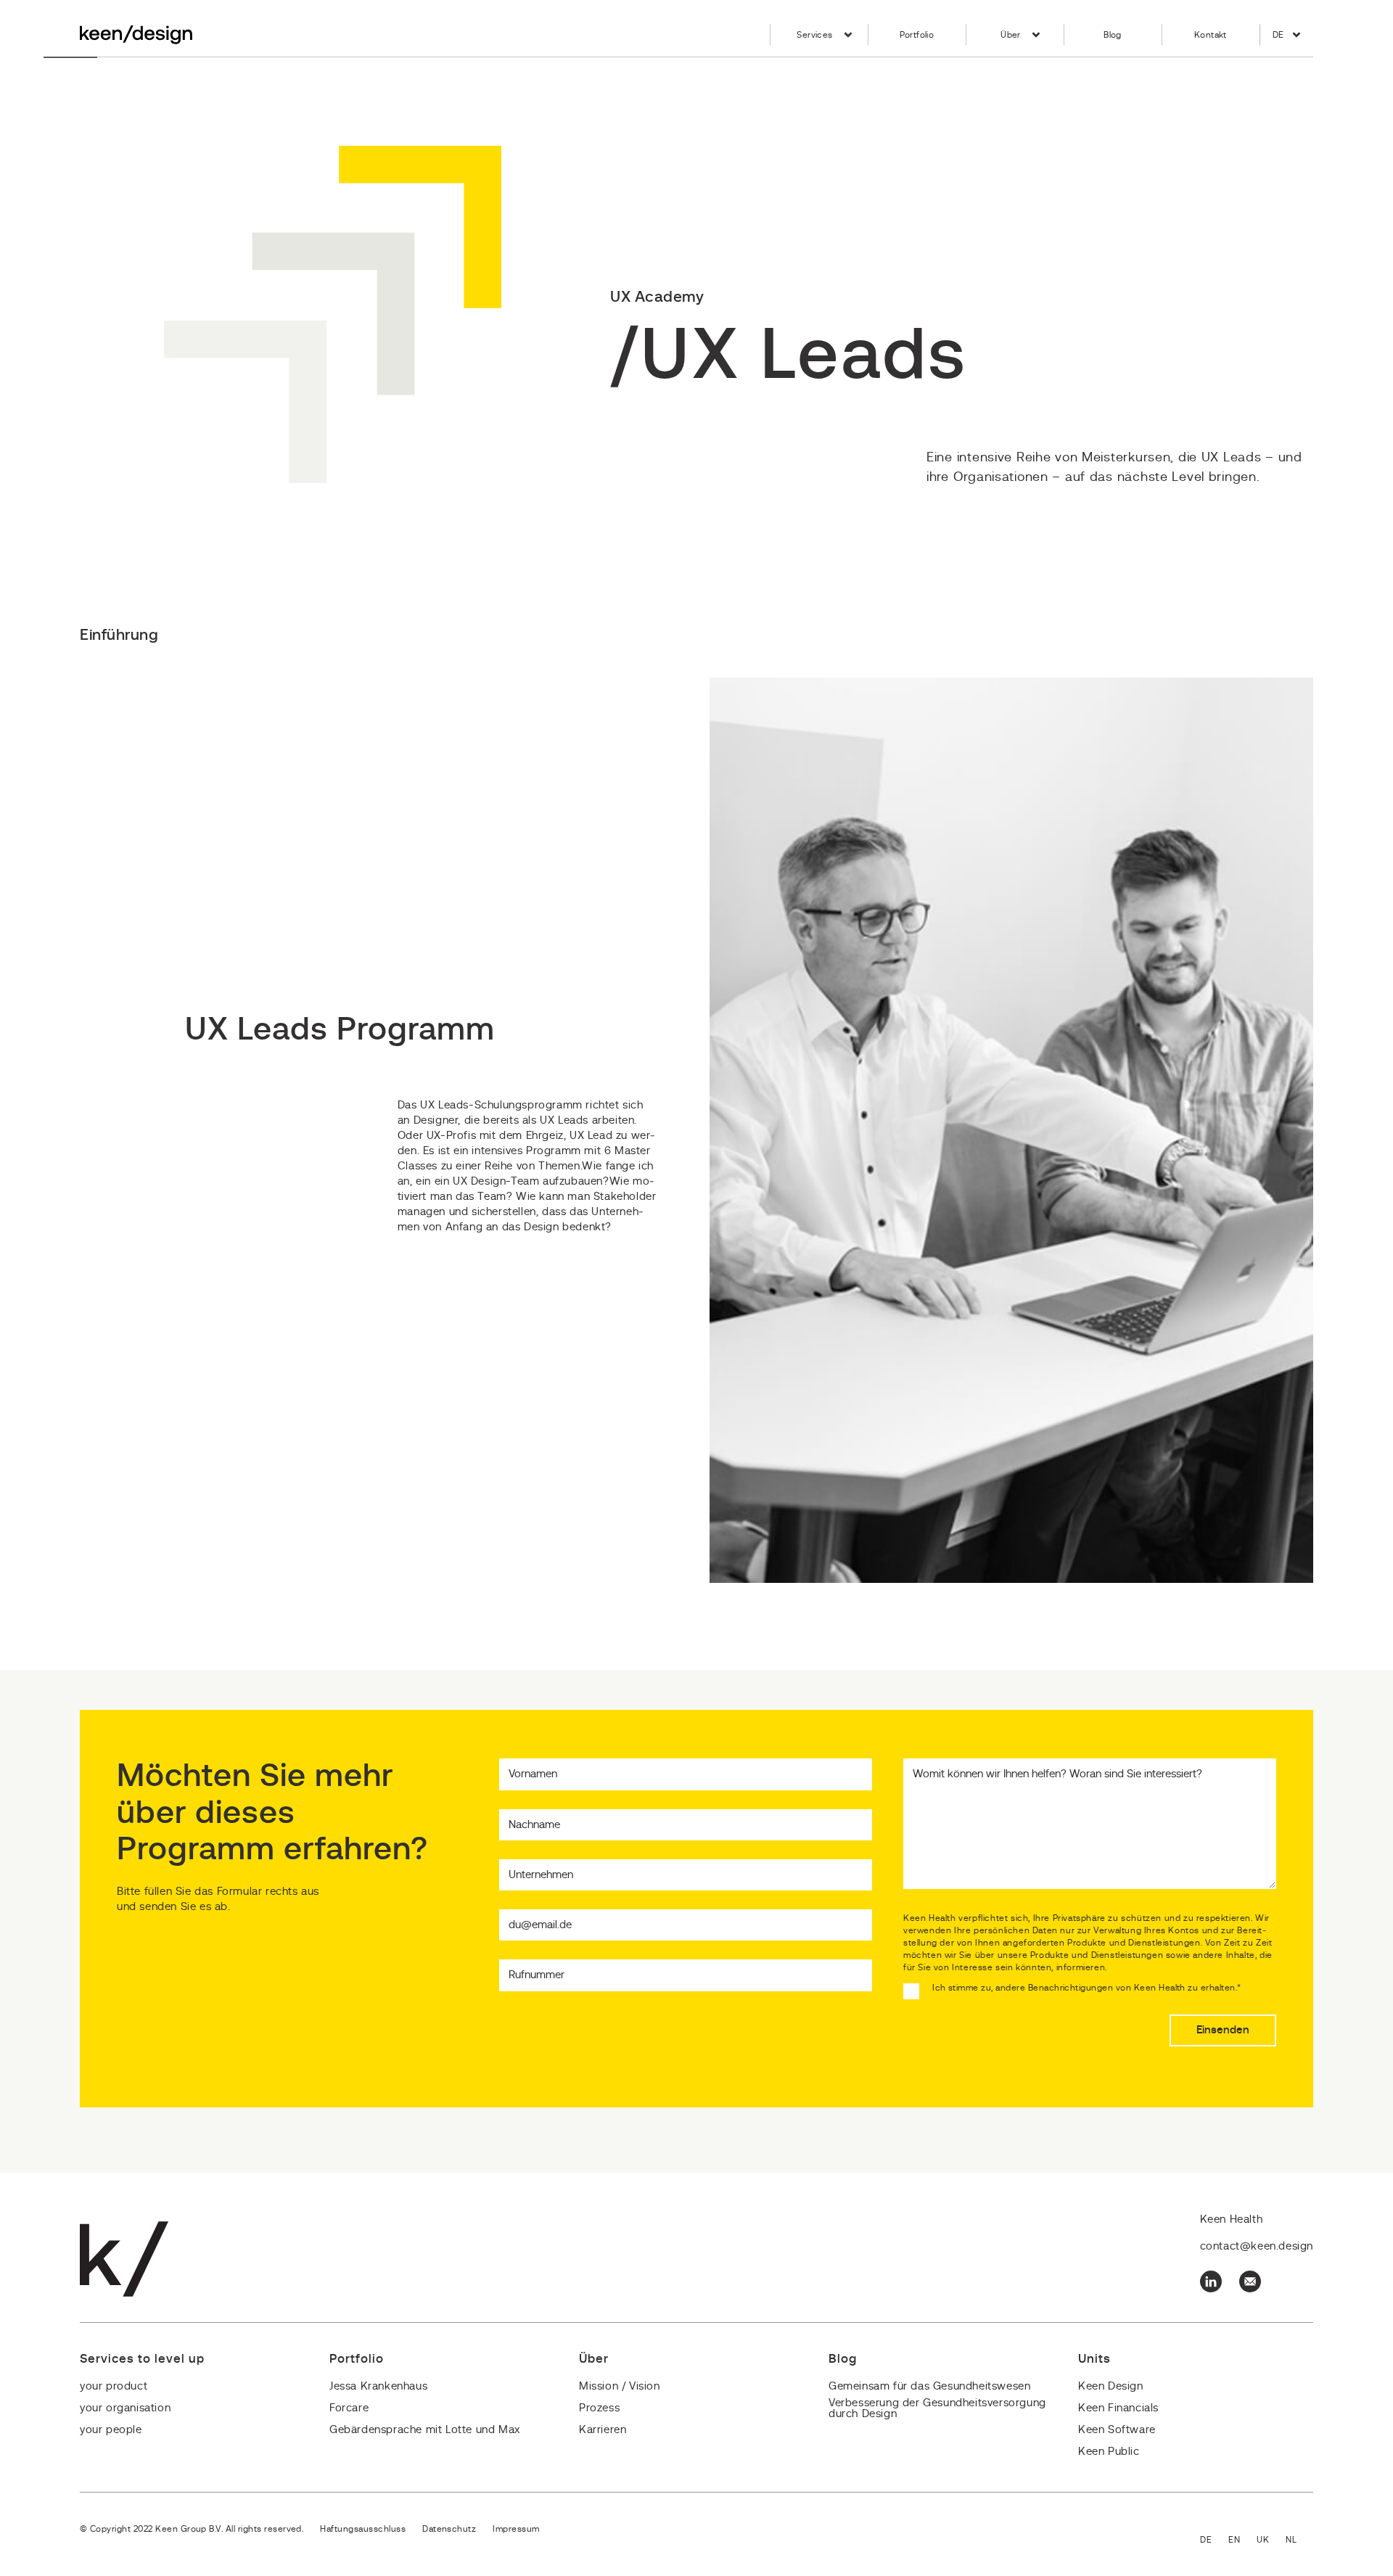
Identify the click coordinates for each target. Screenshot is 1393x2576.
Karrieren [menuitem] (603, 2430)
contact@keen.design (1257, 2246)
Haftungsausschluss (363, 2529)
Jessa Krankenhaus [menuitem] (378, 2386)
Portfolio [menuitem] (917, 35)
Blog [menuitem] (1113, 35)
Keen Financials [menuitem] (1118, 2408)
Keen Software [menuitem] (1117, 2430)
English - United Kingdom (1271, 2541)
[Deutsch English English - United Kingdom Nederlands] (1257, 2541)
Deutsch (1214, 2541)
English (1242, 2541)
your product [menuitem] (114, 2386)
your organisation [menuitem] (125, 2408)
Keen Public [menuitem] (1109, 2452)
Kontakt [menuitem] (1211, 35)
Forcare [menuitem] (349, 2408)
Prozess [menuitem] (599, 2408)
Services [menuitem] (814, 35)
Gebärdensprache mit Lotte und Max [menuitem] (425, 2430)
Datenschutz (449, 2529)
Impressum (516, 2529)
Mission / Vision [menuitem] (620, 2386)
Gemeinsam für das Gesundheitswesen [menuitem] (929, 2386)
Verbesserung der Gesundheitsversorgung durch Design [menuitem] (937, 2408)
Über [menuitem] (1011, 35)
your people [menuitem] (111, 2430)
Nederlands (1299, 2541)
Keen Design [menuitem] (1111, 2386)
